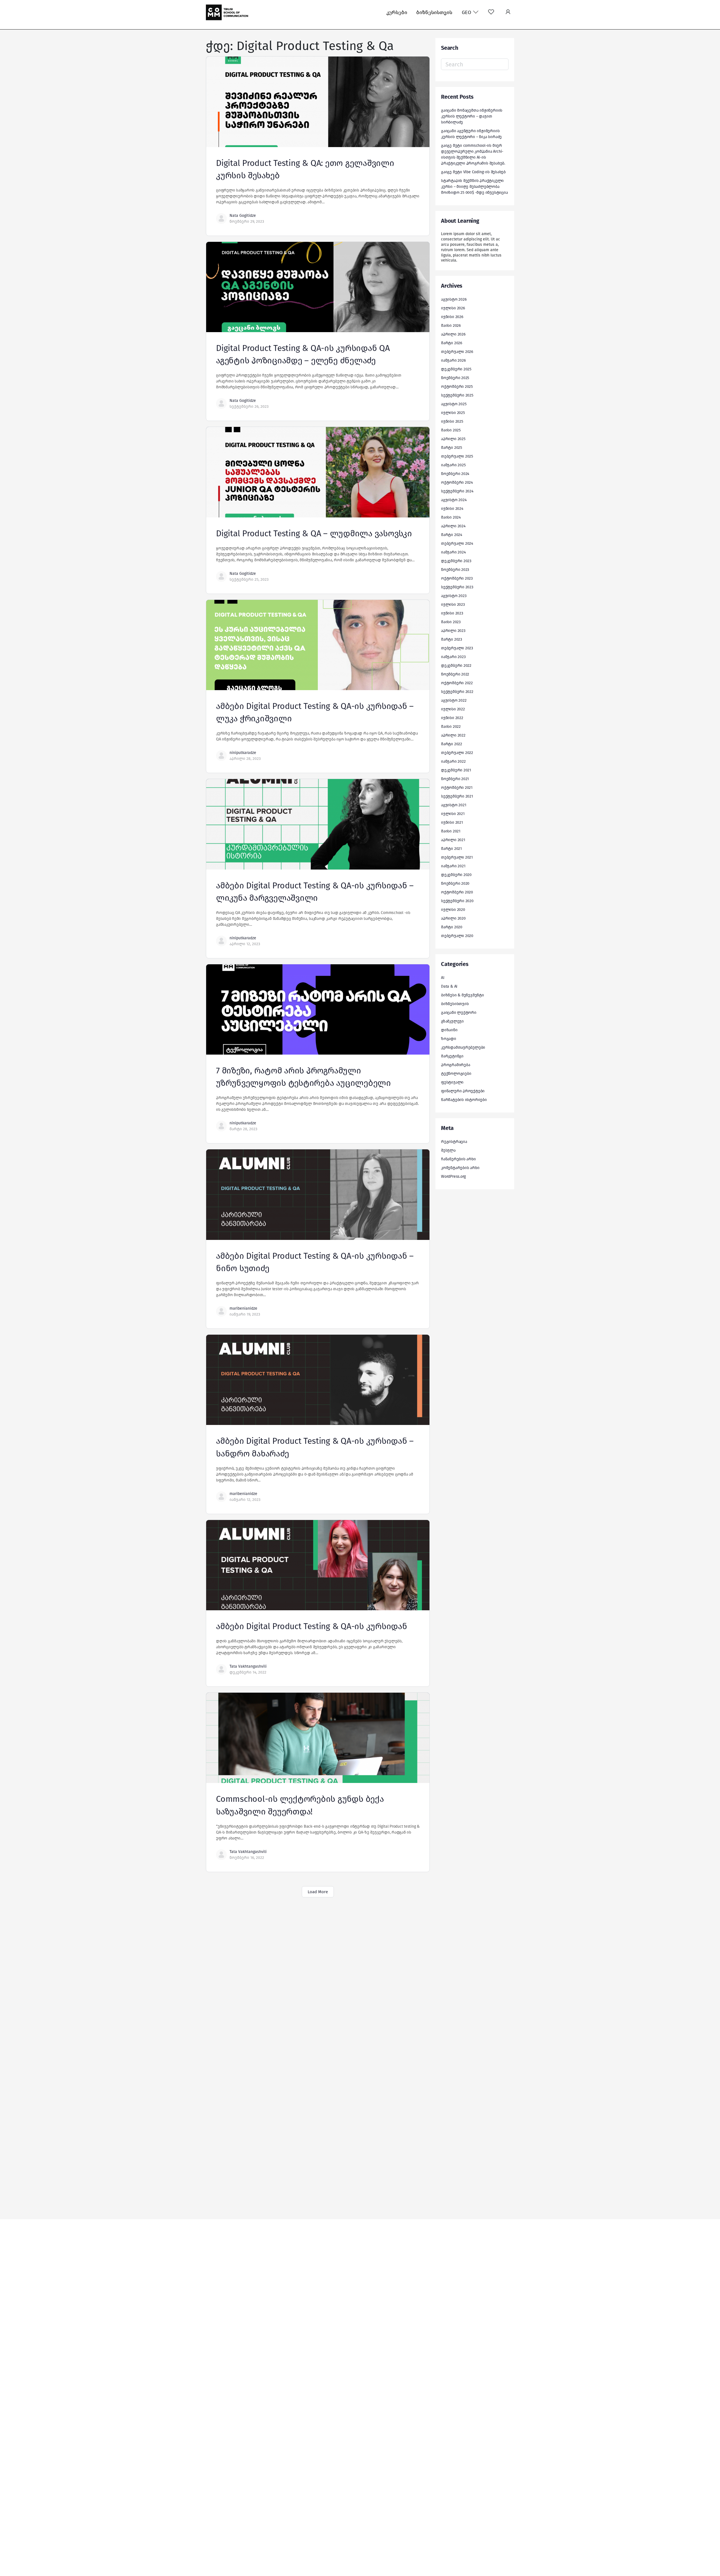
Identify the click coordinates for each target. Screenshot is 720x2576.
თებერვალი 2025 (457, 456)
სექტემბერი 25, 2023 (249, 579)
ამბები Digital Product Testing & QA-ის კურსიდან (312, 1626)
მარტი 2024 (452, 535)
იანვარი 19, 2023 (245, 1314)
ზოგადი (449, 1039)
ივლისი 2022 (453, 709)
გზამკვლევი (452, 1021)
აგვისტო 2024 (454, 500)
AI (443, 978)
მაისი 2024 (451, 517)
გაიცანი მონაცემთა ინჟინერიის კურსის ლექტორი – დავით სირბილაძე (472, 116)
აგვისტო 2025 (454, 404)
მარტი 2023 (452, 639)
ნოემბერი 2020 (455, 883)
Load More (318, 1892)
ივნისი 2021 (452, 822)
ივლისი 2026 (453, 308)
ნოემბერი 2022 (455, 674)
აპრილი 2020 (453, 918)
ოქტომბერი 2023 (457, 578)
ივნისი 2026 (452, 317)
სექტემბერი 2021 (457, 796)
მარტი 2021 (451, 849)
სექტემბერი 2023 (457, 587)
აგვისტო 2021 (454, 805)
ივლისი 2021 (453, 814)
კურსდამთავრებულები (463, 1047)
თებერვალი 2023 (457, 648)
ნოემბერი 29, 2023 (247, 221)
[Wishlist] (491, 13)
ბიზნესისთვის (434, 12)
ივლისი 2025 (453, 413)
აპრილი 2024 (453, 526)
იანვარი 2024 (453, 552)
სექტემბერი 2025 (457, 395)
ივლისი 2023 (453, 604)
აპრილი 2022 (453, 735)
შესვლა (448, 1150)
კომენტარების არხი (460, 1168)
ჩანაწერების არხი (458, 1159)
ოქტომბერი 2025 (457, 387)
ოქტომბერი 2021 (457, 788)
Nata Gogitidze (243, 216)
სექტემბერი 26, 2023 (249, 407)
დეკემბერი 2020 (456, 875)
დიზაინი (449, 1030)
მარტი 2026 (452, 343)
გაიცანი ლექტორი (459, 1013)
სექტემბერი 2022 (457, 692)
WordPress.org (453, 1176)
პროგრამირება (455, 1065)
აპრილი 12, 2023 (245, 944)
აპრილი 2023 (453, 631)
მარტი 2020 (452, 927)
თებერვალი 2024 (457, 543)
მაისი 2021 (451, 831)
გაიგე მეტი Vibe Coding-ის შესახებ (473, 172)
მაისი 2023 (451, 622)
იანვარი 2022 (453, 761)
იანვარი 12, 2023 (245, 1500)
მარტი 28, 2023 (243, 1129)
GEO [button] (467, 12)
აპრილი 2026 (453, 334)
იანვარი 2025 (453, 465)
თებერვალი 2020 (457, 936)
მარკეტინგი (452, 1056)
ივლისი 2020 (453, 910)
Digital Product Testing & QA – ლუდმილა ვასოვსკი (314, 533)
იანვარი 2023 (453, 657)
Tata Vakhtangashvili (248, 1666)
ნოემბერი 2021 (455, 779)
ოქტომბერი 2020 (457, 892)
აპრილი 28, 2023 (245, 759)
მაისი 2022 (451, 727)
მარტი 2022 (452, 744)
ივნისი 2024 (452, 509)
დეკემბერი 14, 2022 (248, 1672)
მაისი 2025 (451, 430)
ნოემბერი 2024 (455, 474)
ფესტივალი (452, 1082)
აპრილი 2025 (453, 439)
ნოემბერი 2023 (455, 570)
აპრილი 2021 (453, 840)
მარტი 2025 (452, 448)
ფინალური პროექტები (463, 1091)
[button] (508, 13)
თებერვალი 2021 (457, 857)
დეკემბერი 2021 (456, 770)
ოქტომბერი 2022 (457, 683)
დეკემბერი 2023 (456, 561)
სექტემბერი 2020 (457, 901)
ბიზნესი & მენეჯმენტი (463, 995)
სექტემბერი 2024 (457, 491)
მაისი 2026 (451, 326)
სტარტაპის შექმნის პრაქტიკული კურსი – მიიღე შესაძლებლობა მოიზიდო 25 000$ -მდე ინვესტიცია (474, 187)
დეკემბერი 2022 (456, 666)
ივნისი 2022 (452, 718)
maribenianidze (243, 1308)
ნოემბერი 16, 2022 (247, 1858)
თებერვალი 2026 (457, 352)
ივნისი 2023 (452, 613)
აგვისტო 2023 (454, 596)
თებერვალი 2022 (457, 753)
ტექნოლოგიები (456, 1074)
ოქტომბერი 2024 (457, 482)
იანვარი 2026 (453, 360)
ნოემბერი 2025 (455, 378)
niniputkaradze (243, 753)
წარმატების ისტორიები (464, 1100)
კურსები (397, 12)
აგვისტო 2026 (454, 299)
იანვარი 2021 (453, 866)
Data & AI (449, 986)
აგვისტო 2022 (454, 700)
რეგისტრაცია (454, 1142)
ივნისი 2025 (452, 421)
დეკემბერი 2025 (456, 369)
